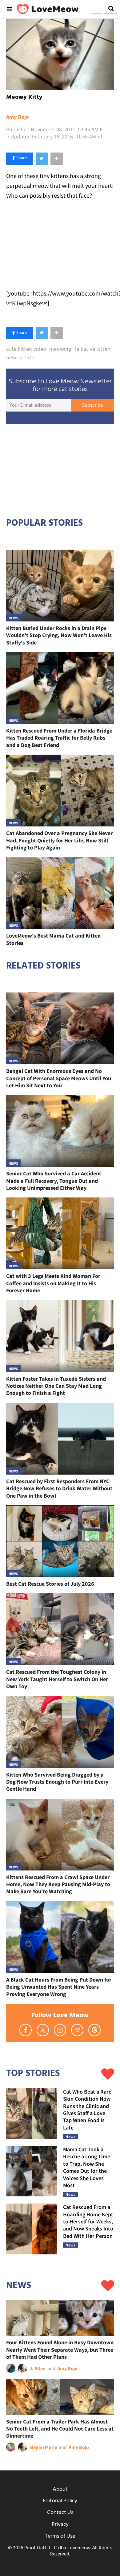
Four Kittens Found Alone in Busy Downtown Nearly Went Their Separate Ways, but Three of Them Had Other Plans (60, 2350)
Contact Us (60, 2513)
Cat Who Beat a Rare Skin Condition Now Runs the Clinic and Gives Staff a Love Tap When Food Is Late (87, 2110)
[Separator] (57, 159)
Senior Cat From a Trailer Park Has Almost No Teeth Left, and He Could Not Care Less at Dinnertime (60, 2429)
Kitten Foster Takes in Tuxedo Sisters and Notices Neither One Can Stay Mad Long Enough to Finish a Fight (56, 1386)
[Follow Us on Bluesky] (77, 2030)
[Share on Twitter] (42, 159)
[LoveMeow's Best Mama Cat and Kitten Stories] (60, 893)
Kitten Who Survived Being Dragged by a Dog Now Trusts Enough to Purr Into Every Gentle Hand (57, 1782)
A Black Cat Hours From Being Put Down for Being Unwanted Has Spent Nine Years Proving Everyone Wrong (59, 1987)
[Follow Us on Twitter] (43, 2030)
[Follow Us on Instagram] (60, 2030)
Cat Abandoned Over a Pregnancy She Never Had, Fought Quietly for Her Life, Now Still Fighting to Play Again (59, 840)
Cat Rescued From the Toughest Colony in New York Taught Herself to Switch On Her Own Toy (57, 1679)
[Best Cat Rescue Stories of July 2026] (60, 1541)
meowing (60, 350)
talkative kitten (92, 350)
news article (20, 358)
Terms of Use (60, 2536)
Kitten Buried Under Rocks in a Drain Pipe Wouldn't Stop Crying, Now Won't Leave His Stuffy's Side (59, 635)
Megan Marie (43, 2447)
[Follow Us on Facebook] (26, 2030)
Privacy (60, 2525)
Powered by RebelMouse (104, 14)
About (60, 2489)
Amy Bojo (18, 117)
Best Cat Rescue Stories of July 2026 (50, 1584)
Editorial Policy (60, 2501)
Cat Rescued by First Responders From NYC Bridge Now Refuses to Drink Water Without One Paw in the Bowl (59, 1488)
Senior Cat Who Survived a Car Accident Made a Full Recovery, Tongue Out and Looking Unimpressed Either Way (54, 1181)
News (13, 618)
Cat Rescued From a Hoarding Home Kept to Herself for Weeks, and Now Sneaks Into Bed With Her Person (88, 2221)
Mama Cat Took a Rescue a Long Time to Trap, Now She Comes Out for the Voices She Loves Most (87, 2167)
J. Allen (38, 2368)
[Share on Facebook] (20, 159)
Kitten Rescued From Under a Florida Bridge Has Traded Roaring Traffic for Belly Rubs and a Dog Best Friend (59, 738)
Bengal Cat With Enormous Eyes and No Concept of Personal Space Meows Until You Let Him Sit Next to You (59, 1078)
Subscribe (92, 405)
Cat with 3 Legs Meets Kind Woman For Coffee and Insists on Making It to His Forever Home (53, 1283)
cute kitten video (26, 350)
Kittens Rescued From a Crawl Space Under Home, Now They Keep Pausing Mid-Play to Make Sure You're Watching (58, 1884)
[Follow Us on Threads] (94, 2030)
